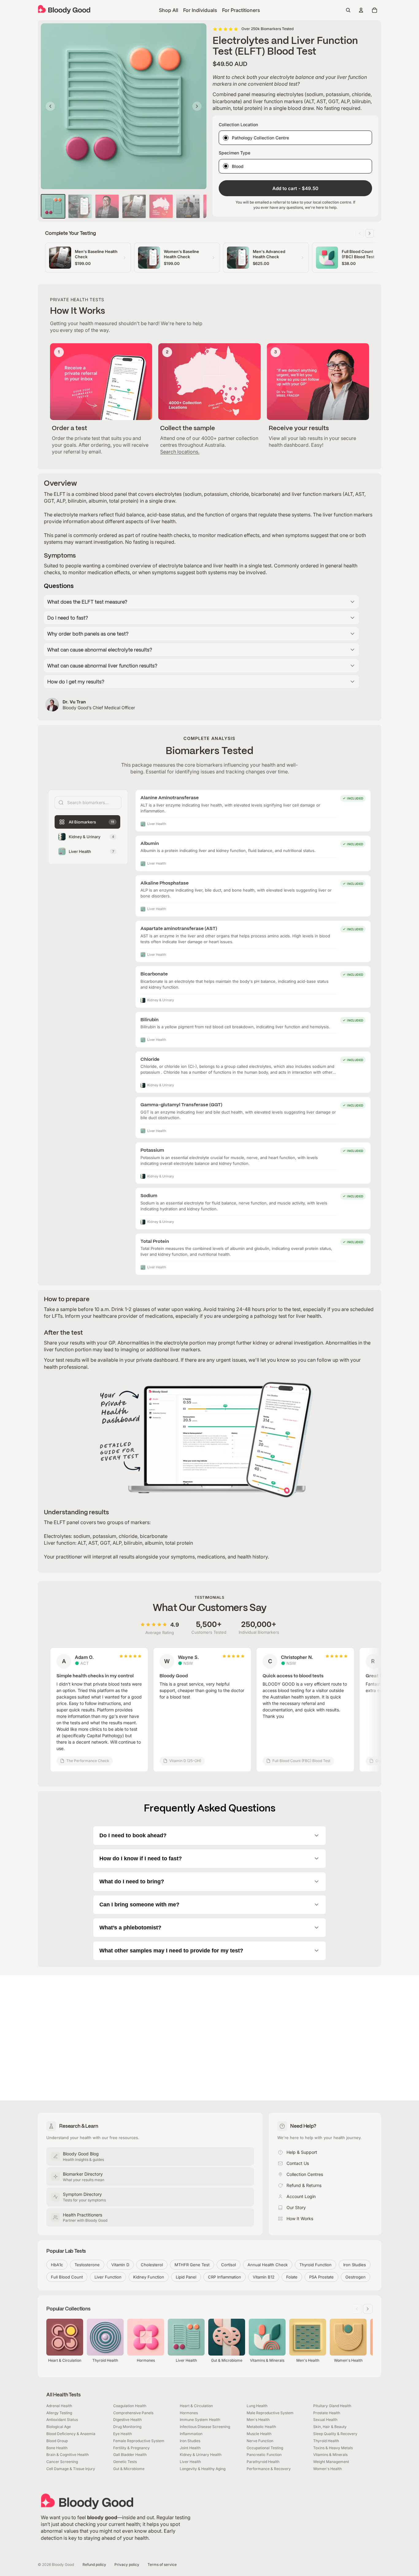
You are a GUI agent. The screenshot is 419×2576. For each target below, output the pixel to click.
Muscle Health (259, 2434)
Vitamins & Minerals (330, 2455)
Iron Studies (190, 2441)
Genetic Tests (125, 2462)
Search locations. (180, 452)
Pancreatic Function (264, 2455)
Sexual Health (325, 2420)
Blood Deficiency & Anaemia (71, 2434)
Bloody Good (63, 2564)
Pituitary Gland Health (332, 2406)
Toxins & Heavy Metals (333, 2448)
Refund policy (94, 2564)
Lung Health (257, 2406)
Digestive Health (127, 2420)
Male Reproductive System (270, 2413)
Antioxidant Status (62, 2420)
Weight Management (331, 2462)
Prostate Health (327, 2413)
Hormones (189, 2413)
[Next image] (197, 106)
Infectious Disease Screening (205, 2427)
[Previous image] (50, 106)
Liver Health (190, 2462)
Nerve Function (260, 2441)
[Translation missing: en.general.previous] (360, 233)
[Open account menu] (361, 10)
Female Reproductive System (139, 2441)
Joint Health (190, 2448)
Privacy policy (127, 2564)
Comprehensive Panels (133, 2413)
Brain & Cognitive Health (67, 2455)
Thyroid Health (326, 2441)
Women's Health (327, 2469)
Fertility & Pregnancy (131, 2448)
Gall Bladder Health (130, 2455)
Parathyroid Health (263, 2462)
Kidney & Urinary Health (201, 2455)
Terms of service (162, 2564)
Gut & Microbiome (129, 2469)
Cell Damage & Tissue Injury (71, 2469)
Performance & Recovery (269, 2469)
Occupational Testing (265, 2448)
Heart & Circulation (196, 2406)
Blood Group (57, 2441)
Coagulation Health (130, 2406)
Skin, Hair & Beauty (330, 2427)
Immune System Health (200, 2420)
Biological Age (59, 2427)
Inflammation (191, 2434)
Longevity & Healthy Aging (203, 2469)
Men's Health (258, 2420)
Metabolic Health (261, 2427)
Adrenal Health (59, 2406)
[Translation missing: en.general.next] (370, 233)
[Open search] (348, 10)
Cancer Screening (62, 2462)
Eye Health (123, 2434)
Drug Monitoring (127, 2427)
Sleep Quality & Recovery (335, 2434)
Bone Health (57, 2448)
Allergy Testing (59, 2413)
